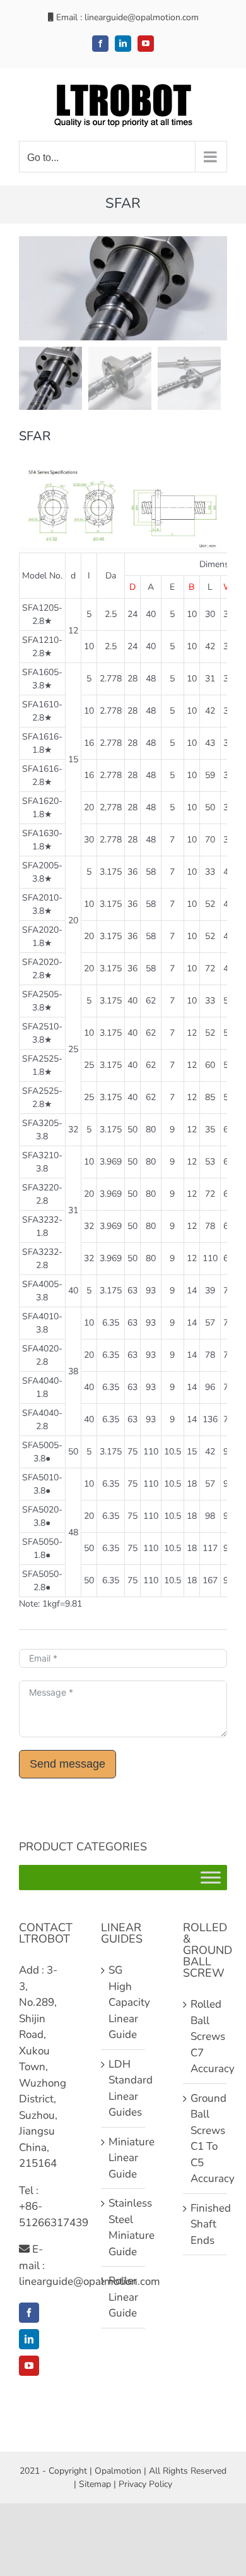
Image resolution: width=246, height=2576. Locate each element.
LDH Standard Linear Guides (124, 2088)
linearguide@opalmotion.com (142, 17)
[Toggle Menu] (211, 1878)
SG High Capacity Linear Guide (124, 2002)
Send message (67, 1764)
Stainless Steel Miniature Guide (124, 2227)
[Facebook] (29, 2313)
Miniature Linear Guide (124, 2158)
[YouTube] (29, 2366)
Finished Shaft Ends (206, 2224)
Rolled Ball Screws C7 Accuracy (206, 2036)
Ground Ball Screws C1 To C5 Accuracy (206, 2139)
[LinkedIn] (29, 2339)
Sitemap (95, 2484)
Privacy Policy (145, 2484)
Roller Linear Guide (123, 2297)
